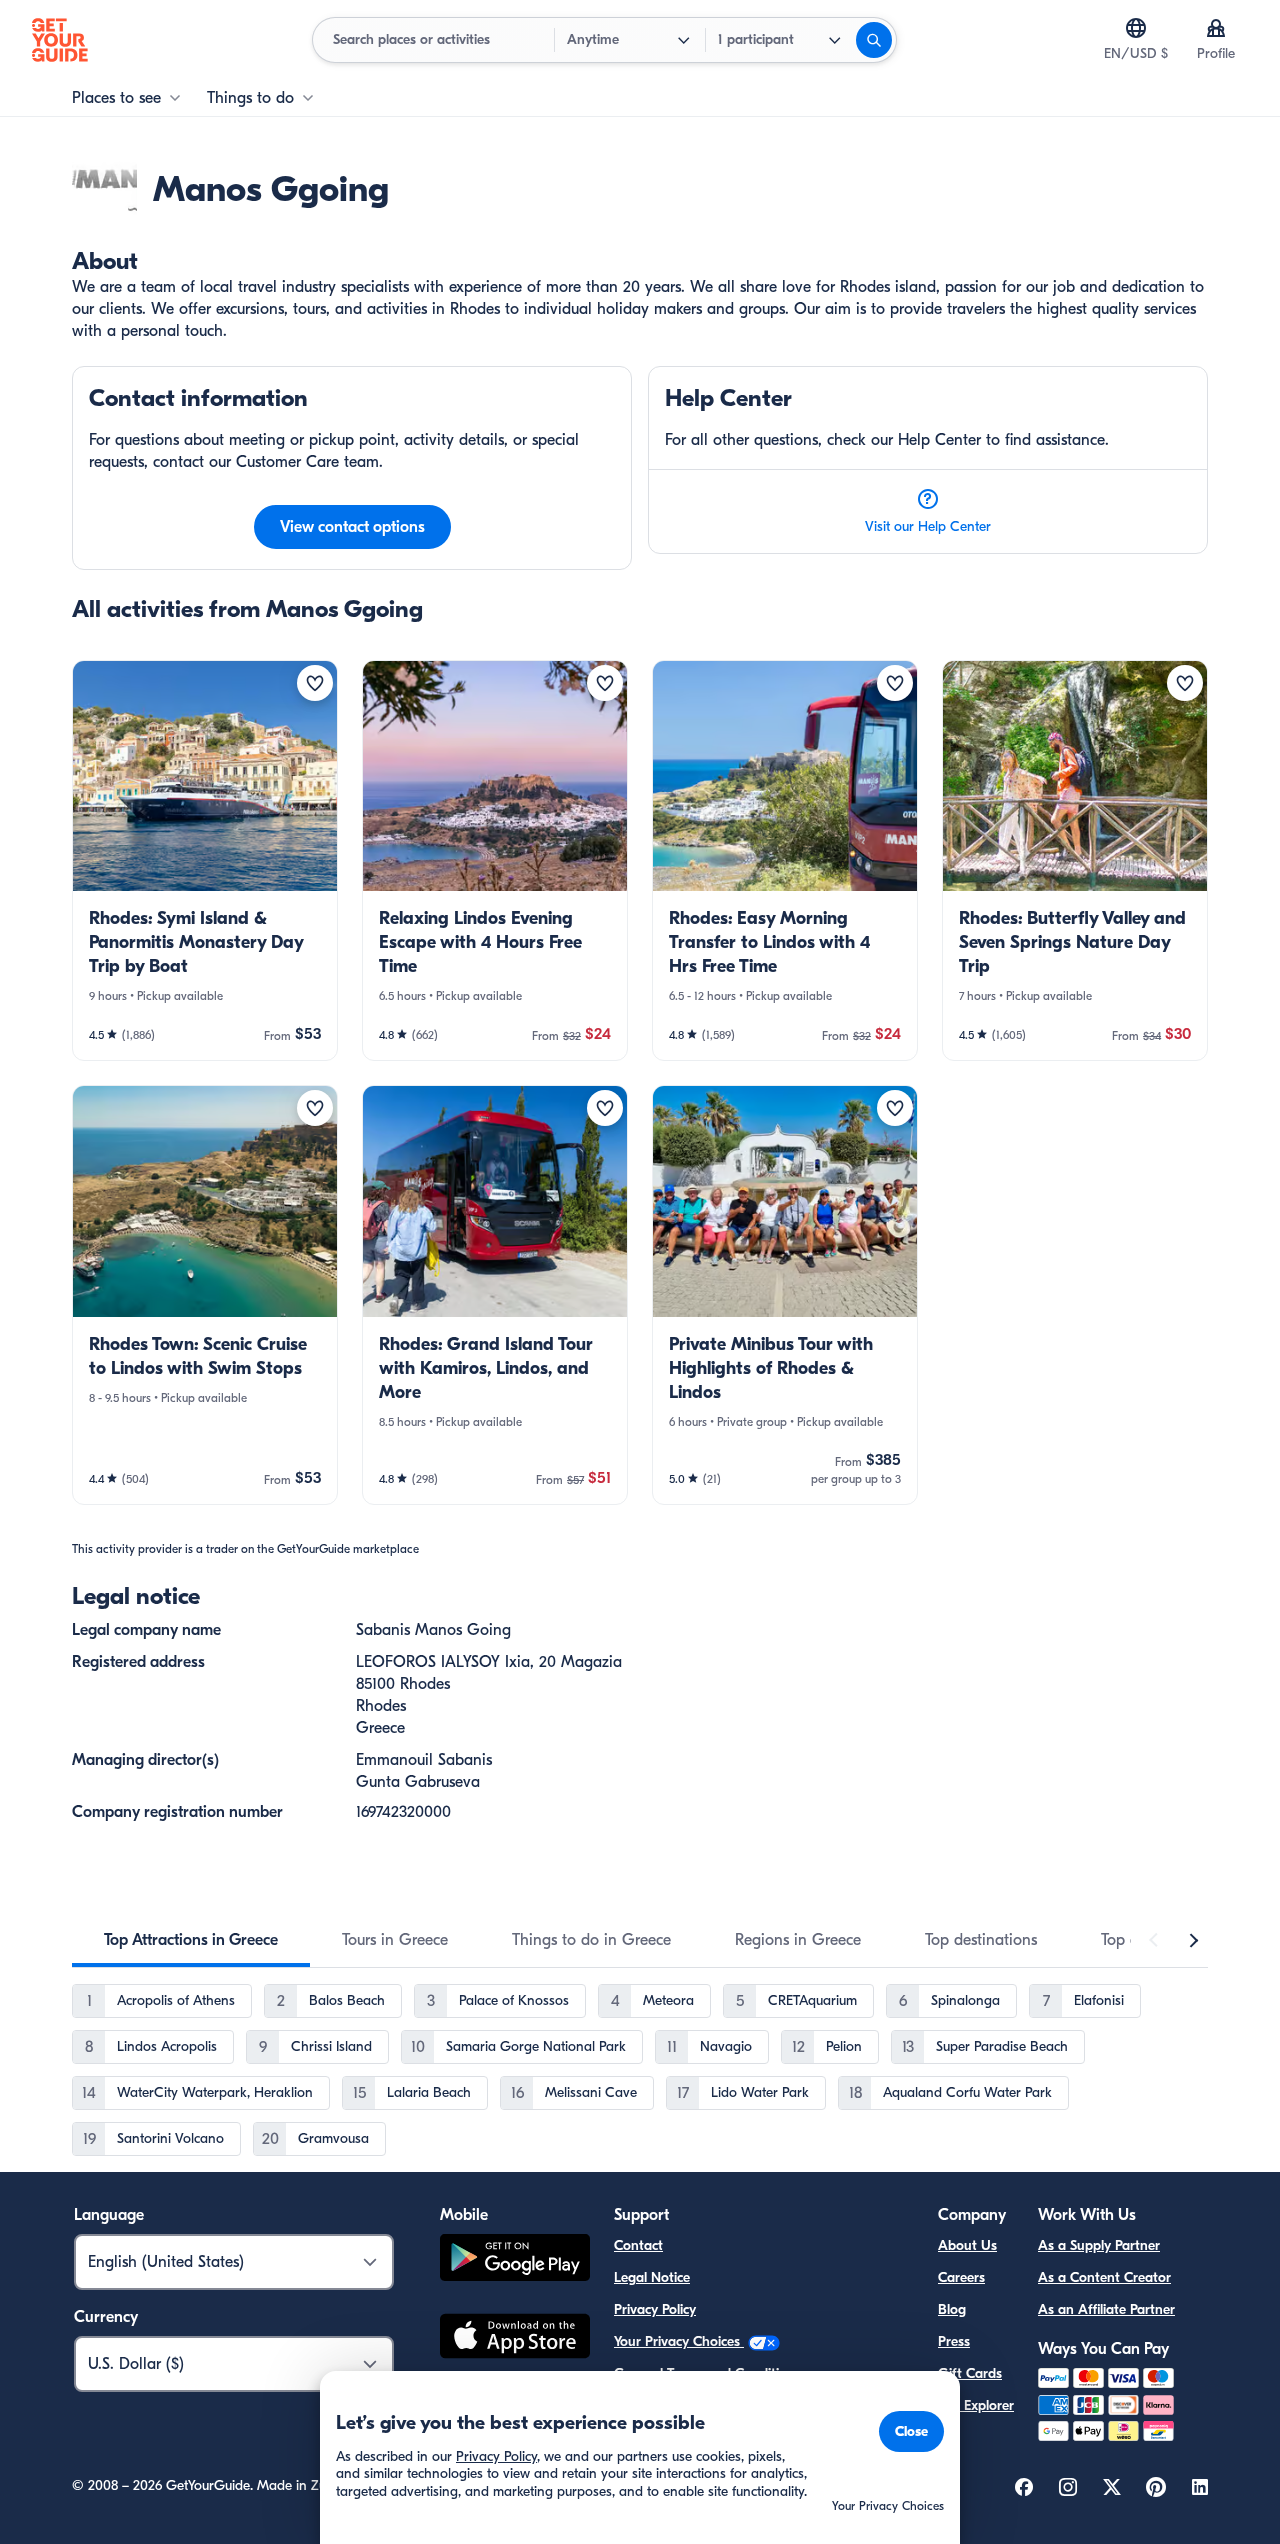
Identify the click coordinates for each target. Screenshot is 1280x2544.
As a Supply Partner (1099, 2245)
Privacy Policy (655, 2309)
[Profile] (1216, 28)
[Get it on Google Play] (515, 2260)
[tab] (191, 1940)
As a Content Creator (1104, 2277)
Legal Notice (652, 2277)
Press (954, 2341)
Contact (638, 2245)
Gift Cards (970, 2373)
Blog (952, 2309)
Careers (961, 2277)
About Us (967, 2245)
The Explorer (976, 2405)
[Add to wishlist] (315, 683)
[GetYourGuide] (60, 40)
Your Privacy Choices (679, 2341)
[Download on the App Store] (515, 2339)
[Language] (1136, 28)
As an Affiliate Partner (1106, 2309)
